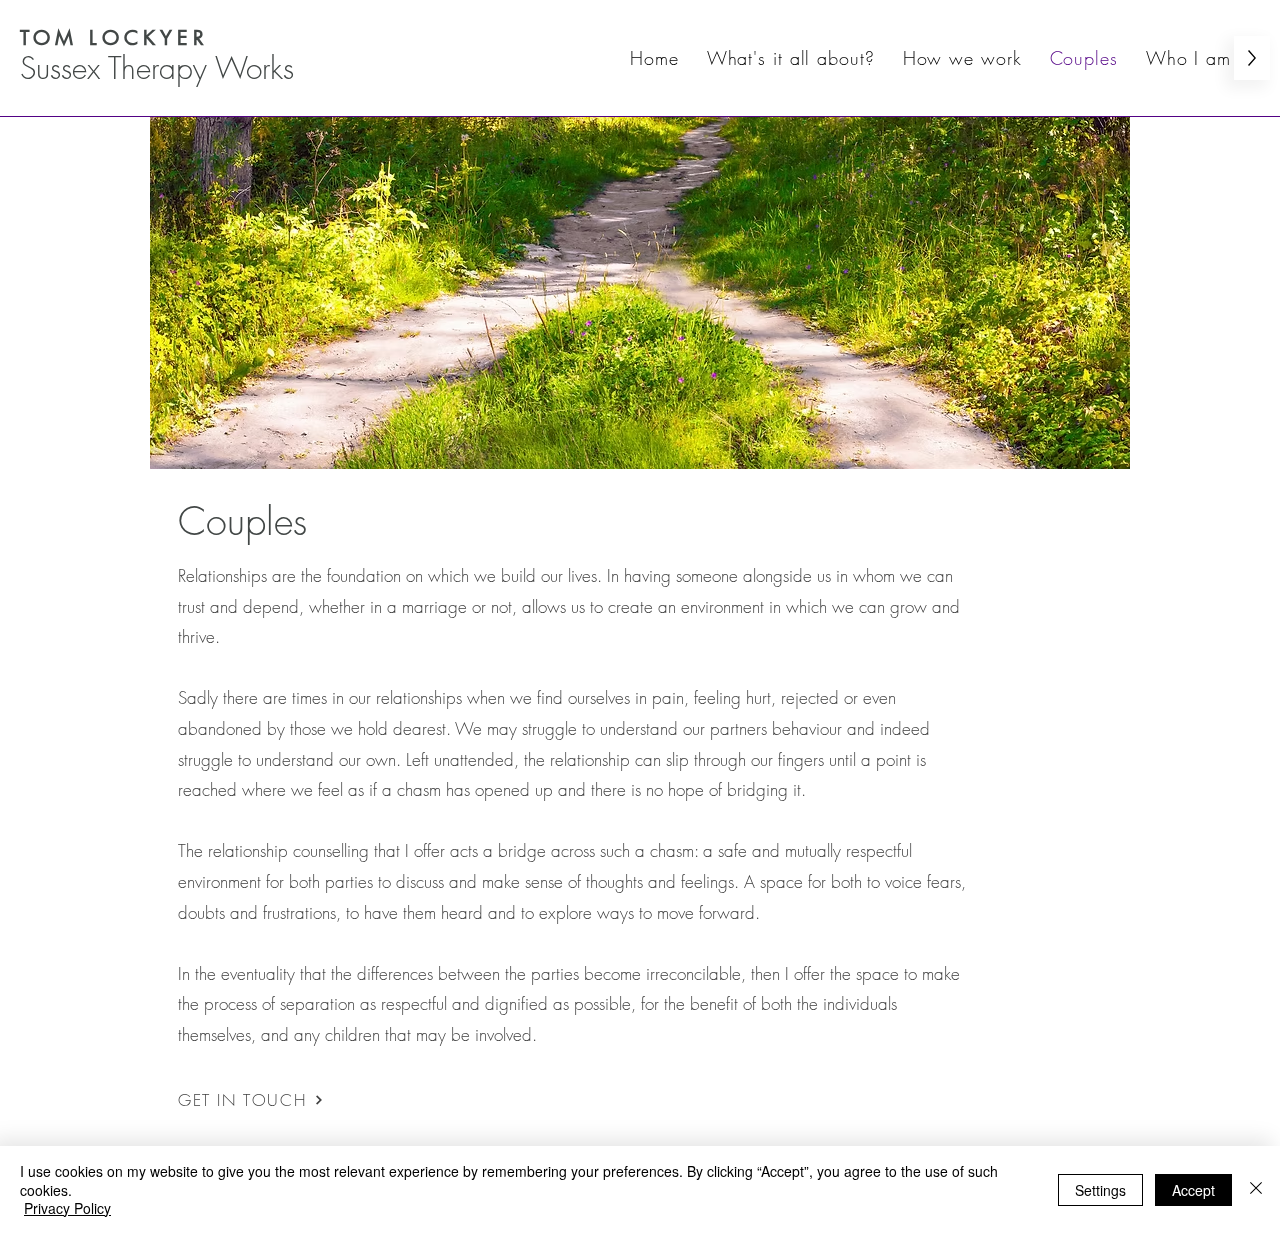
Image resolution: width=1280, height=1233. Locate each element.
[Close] (1256, 1189)
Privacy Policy (67, 1208)
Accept (1193, 1190)
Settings (1100, 1190)
